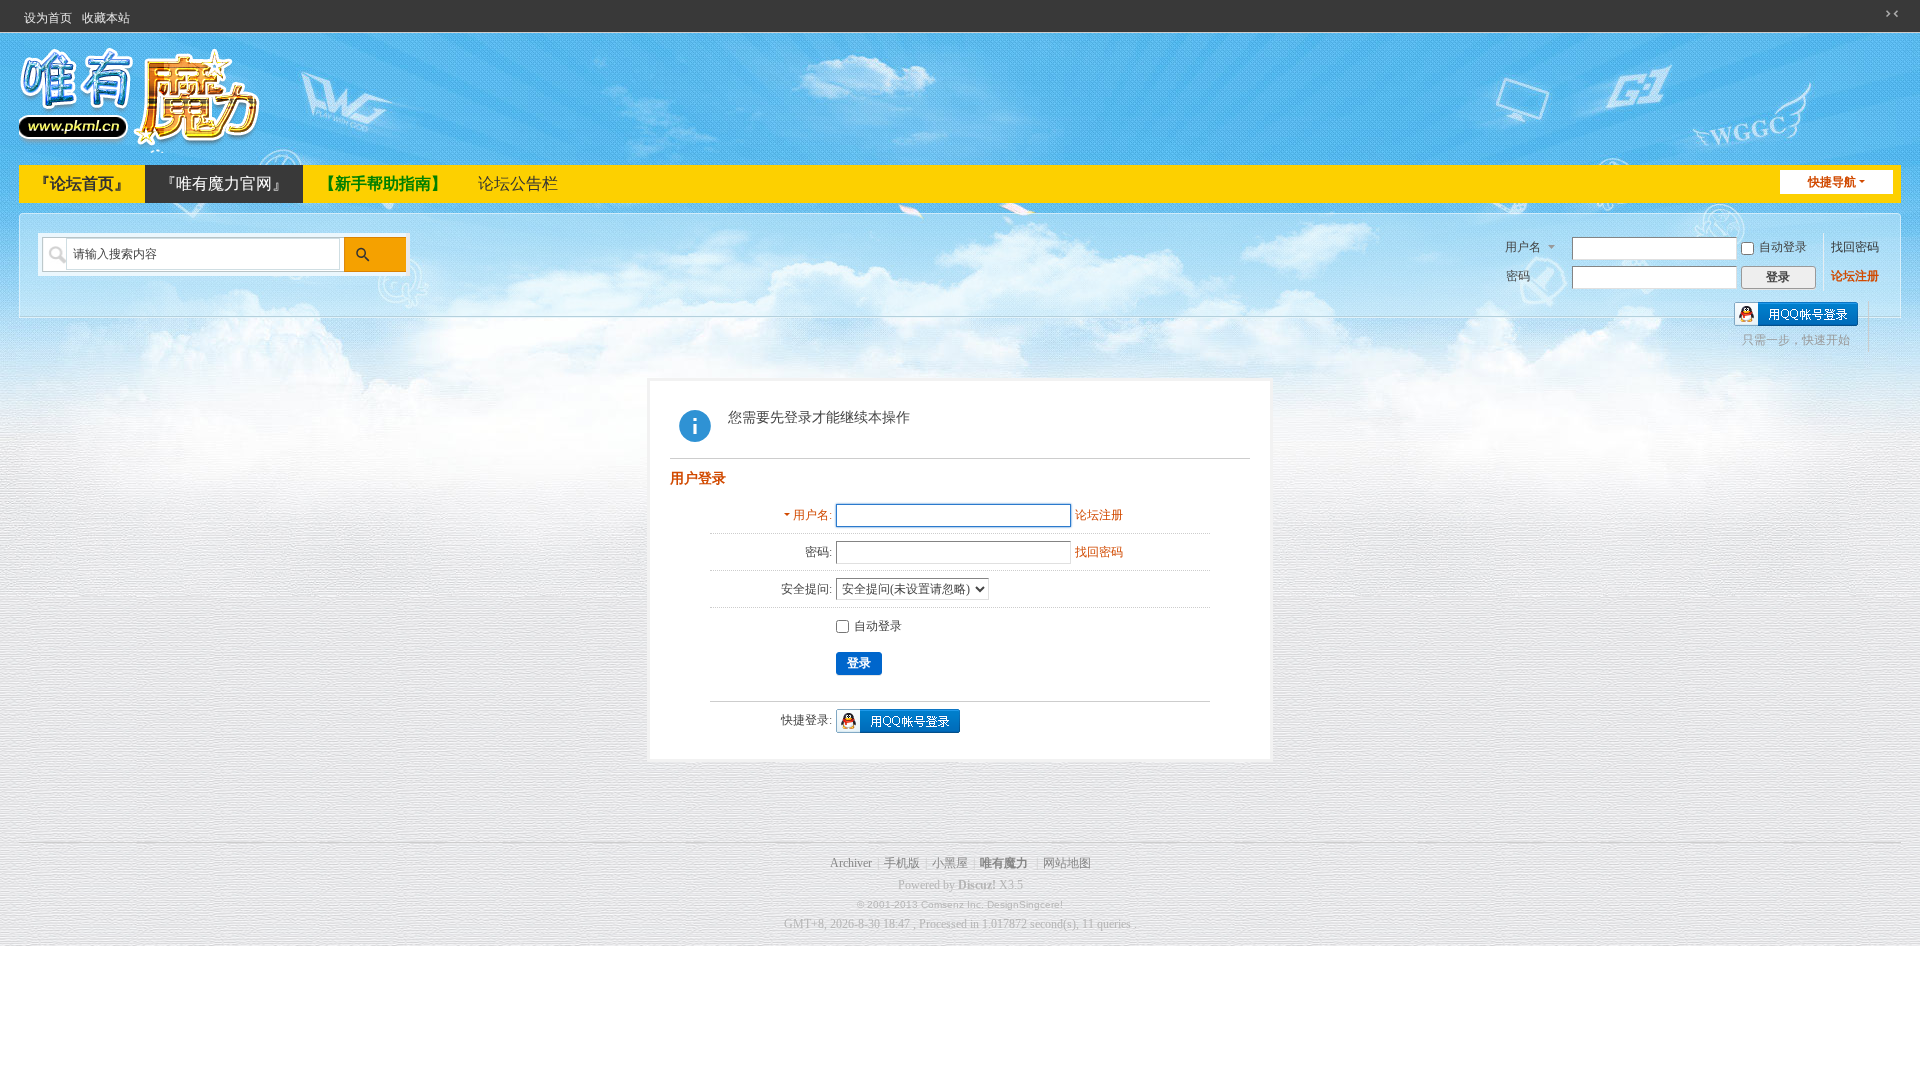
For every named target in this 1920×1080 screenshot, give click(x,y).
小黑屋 (950, 863)
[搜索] (362, 255)
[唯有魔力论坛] (143, 97)
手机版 (902, 863)
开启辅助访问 (1873, 14)
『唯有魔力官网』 (224, 183)
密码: (818, 552)
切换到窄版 (1892, 14)
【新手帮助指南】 (383, 183)
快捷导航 (1832, 182)
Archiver (851, 863)
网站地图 (1067, 863)
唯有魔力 (1004, 863)
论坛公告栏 (518, 183)
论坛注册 (1855, 276)
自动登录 (1783, 247)
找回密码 (1855, 247)
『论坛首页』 (82, 183)
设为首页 (48, 18)
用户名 (1523, 247)
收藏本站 (106, 18)
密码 (1518, 276)
